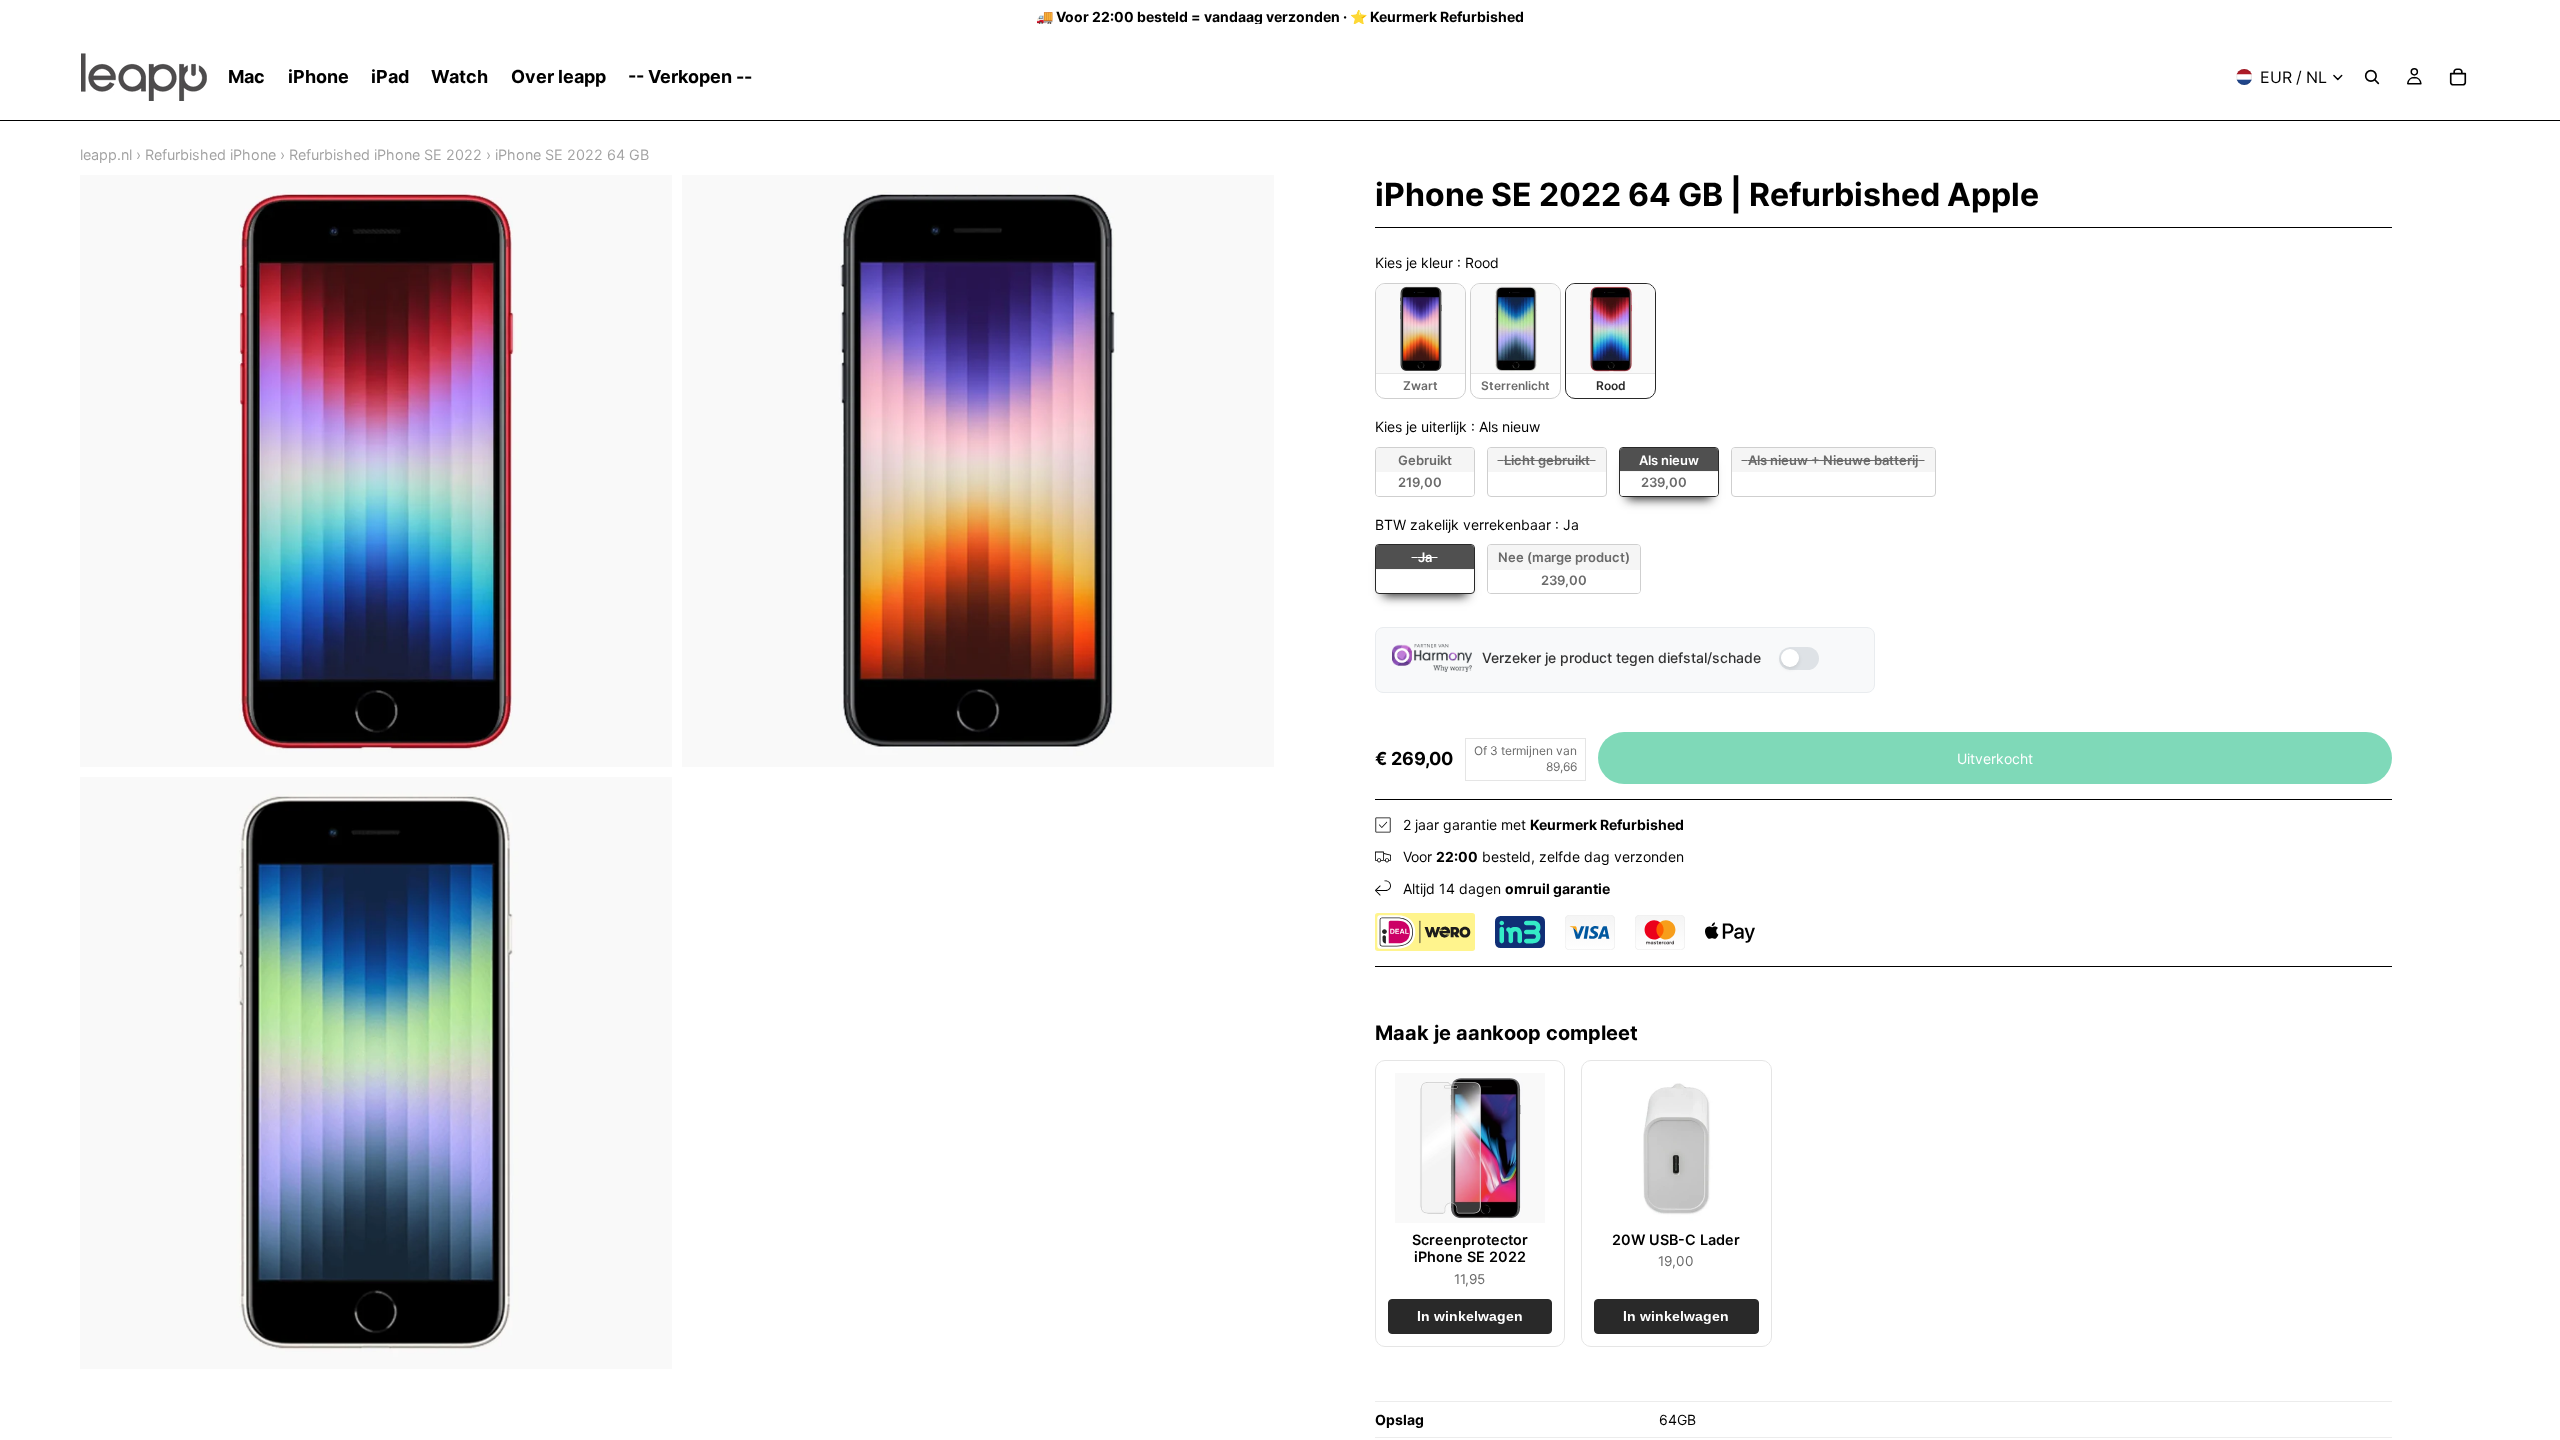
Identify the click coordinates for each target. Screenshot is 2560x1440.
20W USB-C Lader (1676, 1239)
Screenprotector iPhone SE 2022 (1470, 1248)
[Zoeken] (2372, 77)
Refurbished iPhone (210, 154)
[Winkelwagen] (2458, 77)
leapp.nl (106, 154)
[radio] (1420, 341)
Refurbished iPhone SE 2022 (385, 154)
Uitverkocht (1995, 758)
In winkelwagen (1470, 1316)
